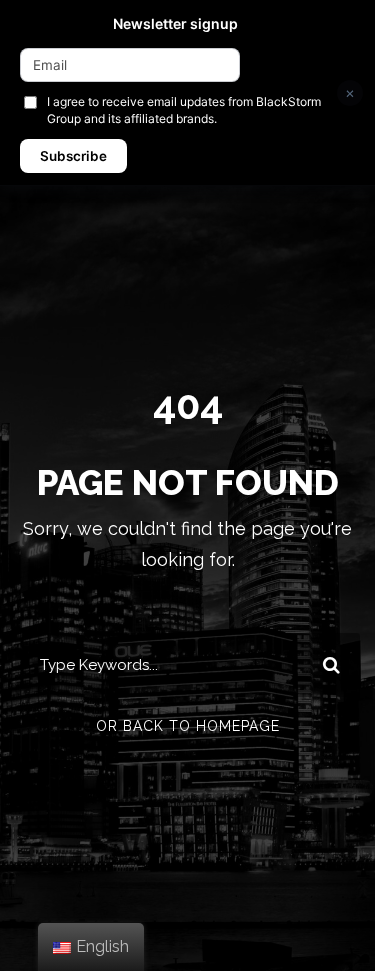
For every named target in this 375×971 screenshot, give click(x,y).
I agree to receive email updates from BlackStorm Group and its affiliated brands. (184, 110)
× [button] (350, 92)
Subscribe (73, 156)
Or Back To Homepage (188, 726)
